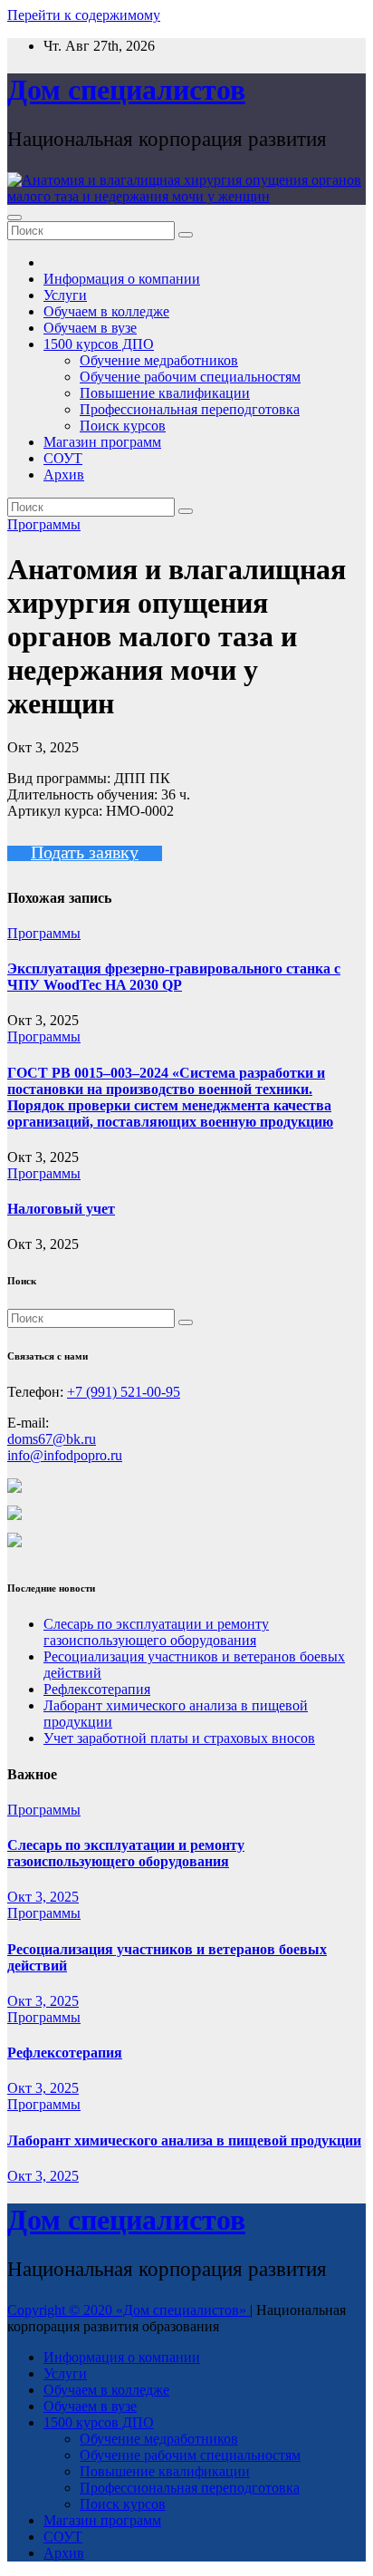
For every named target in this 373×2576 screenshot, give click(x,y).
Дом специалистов (126, 90)
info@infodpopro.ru (65, 1455)
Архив (64, 475)
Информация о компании (122, 279)
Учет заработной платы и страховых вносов (179, 1738)
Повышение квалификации (165, 393)
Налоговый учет (61, 1209)
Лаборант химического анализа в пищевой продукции (184, 2140)
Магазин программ (102, 442)
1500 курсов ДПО (99, 344)
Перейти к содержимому (84, 15)
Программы (44, 524)
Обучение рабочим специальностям (190, 377)
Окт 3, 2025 (43, 1897)
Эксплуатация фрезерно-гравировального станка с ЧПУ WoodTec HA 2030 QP (174, 977)
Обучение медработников (159, 360)
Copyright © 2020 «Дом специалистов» (129, 2310)
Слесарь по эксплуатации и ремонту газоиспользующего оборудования (156, 1632)
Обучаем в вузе (90, 328)
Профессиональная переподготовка (190, 409)
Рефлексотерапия (97, 1689)
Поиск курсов (123, 426)
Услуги (65, 295)
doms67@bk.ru (52, 1439)
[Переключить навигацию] (14, 218)
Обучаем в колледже (106, 311)
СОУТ (63, 458)
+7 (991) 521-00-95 (124, 1392)
